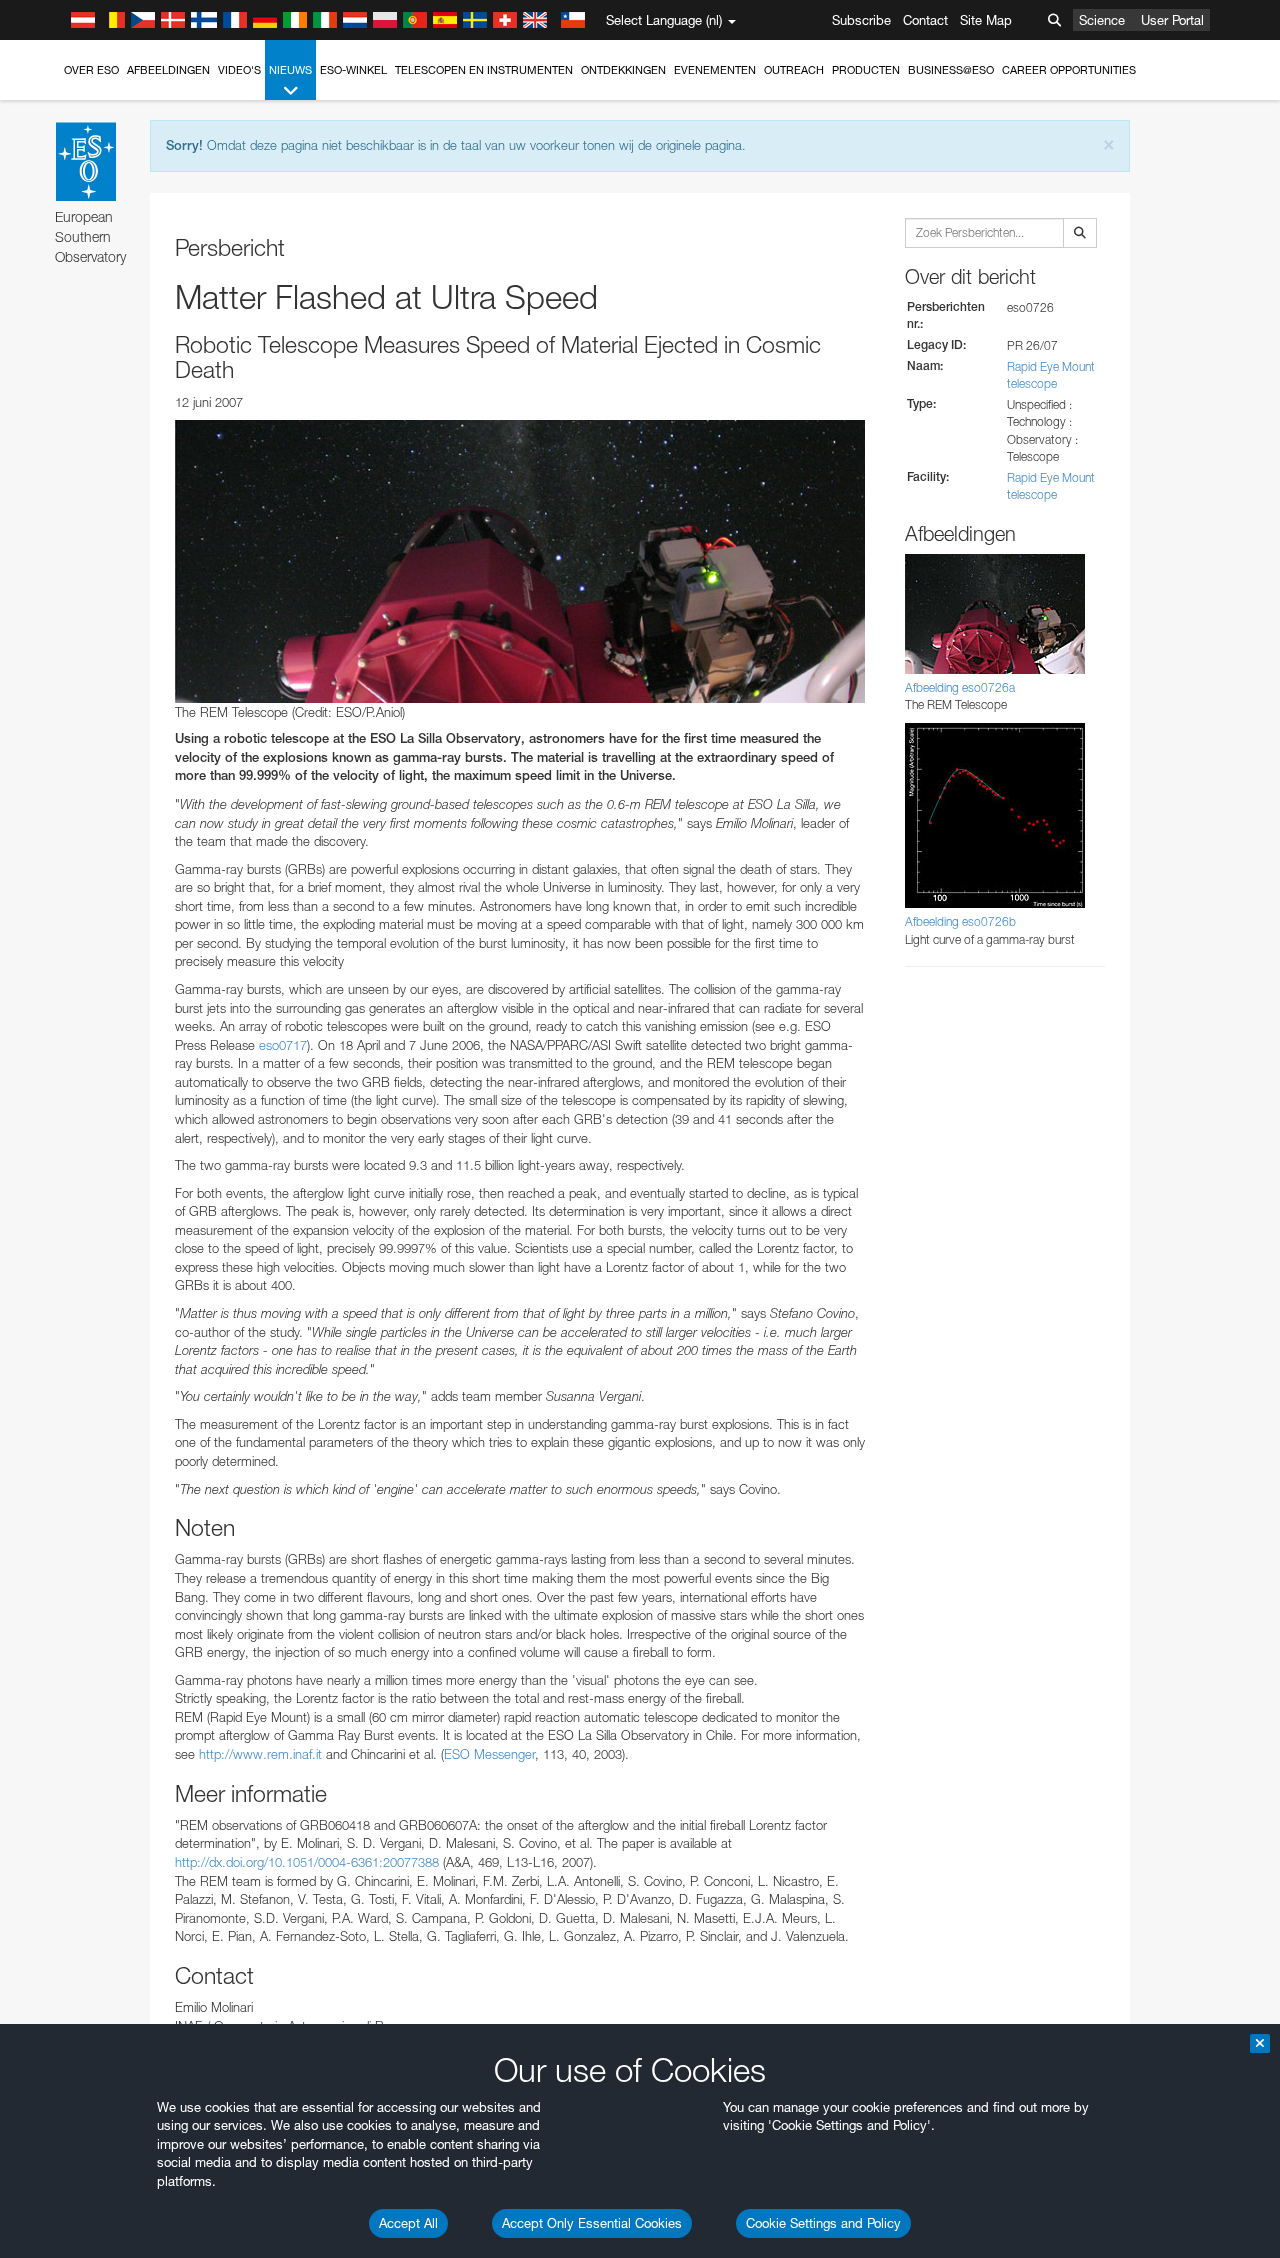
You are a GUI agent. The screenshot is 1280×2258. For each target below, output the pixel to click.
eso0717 (283, 1045)
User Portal (1172, 20)
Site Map (986, 20)
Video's (239, 70)
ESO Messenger (489, 1754)
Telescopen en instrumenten (484, 70)
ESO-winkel (353, 70)
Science (1102, 20)
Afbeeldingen (168, 70)
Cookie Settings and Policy (823, 2223)
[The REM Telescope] (520, 561)
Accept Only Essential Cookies (592, 2223)
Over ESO (91, 70)
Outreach (794, 70)
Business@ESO (951, 70)
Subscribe (861, 20)
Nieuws (290, 70)
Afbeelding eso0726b (960, 921)
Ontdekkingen (623, 70)
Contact (925, 20)
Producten (866, 70)
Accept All (408, 2223)
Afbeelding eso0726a (960, 687)
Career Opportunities (1069, 70)
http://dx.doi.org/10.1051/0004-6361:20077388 (307, 1862)
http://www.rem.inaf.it (260, 1754)
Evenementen (715, 70)
